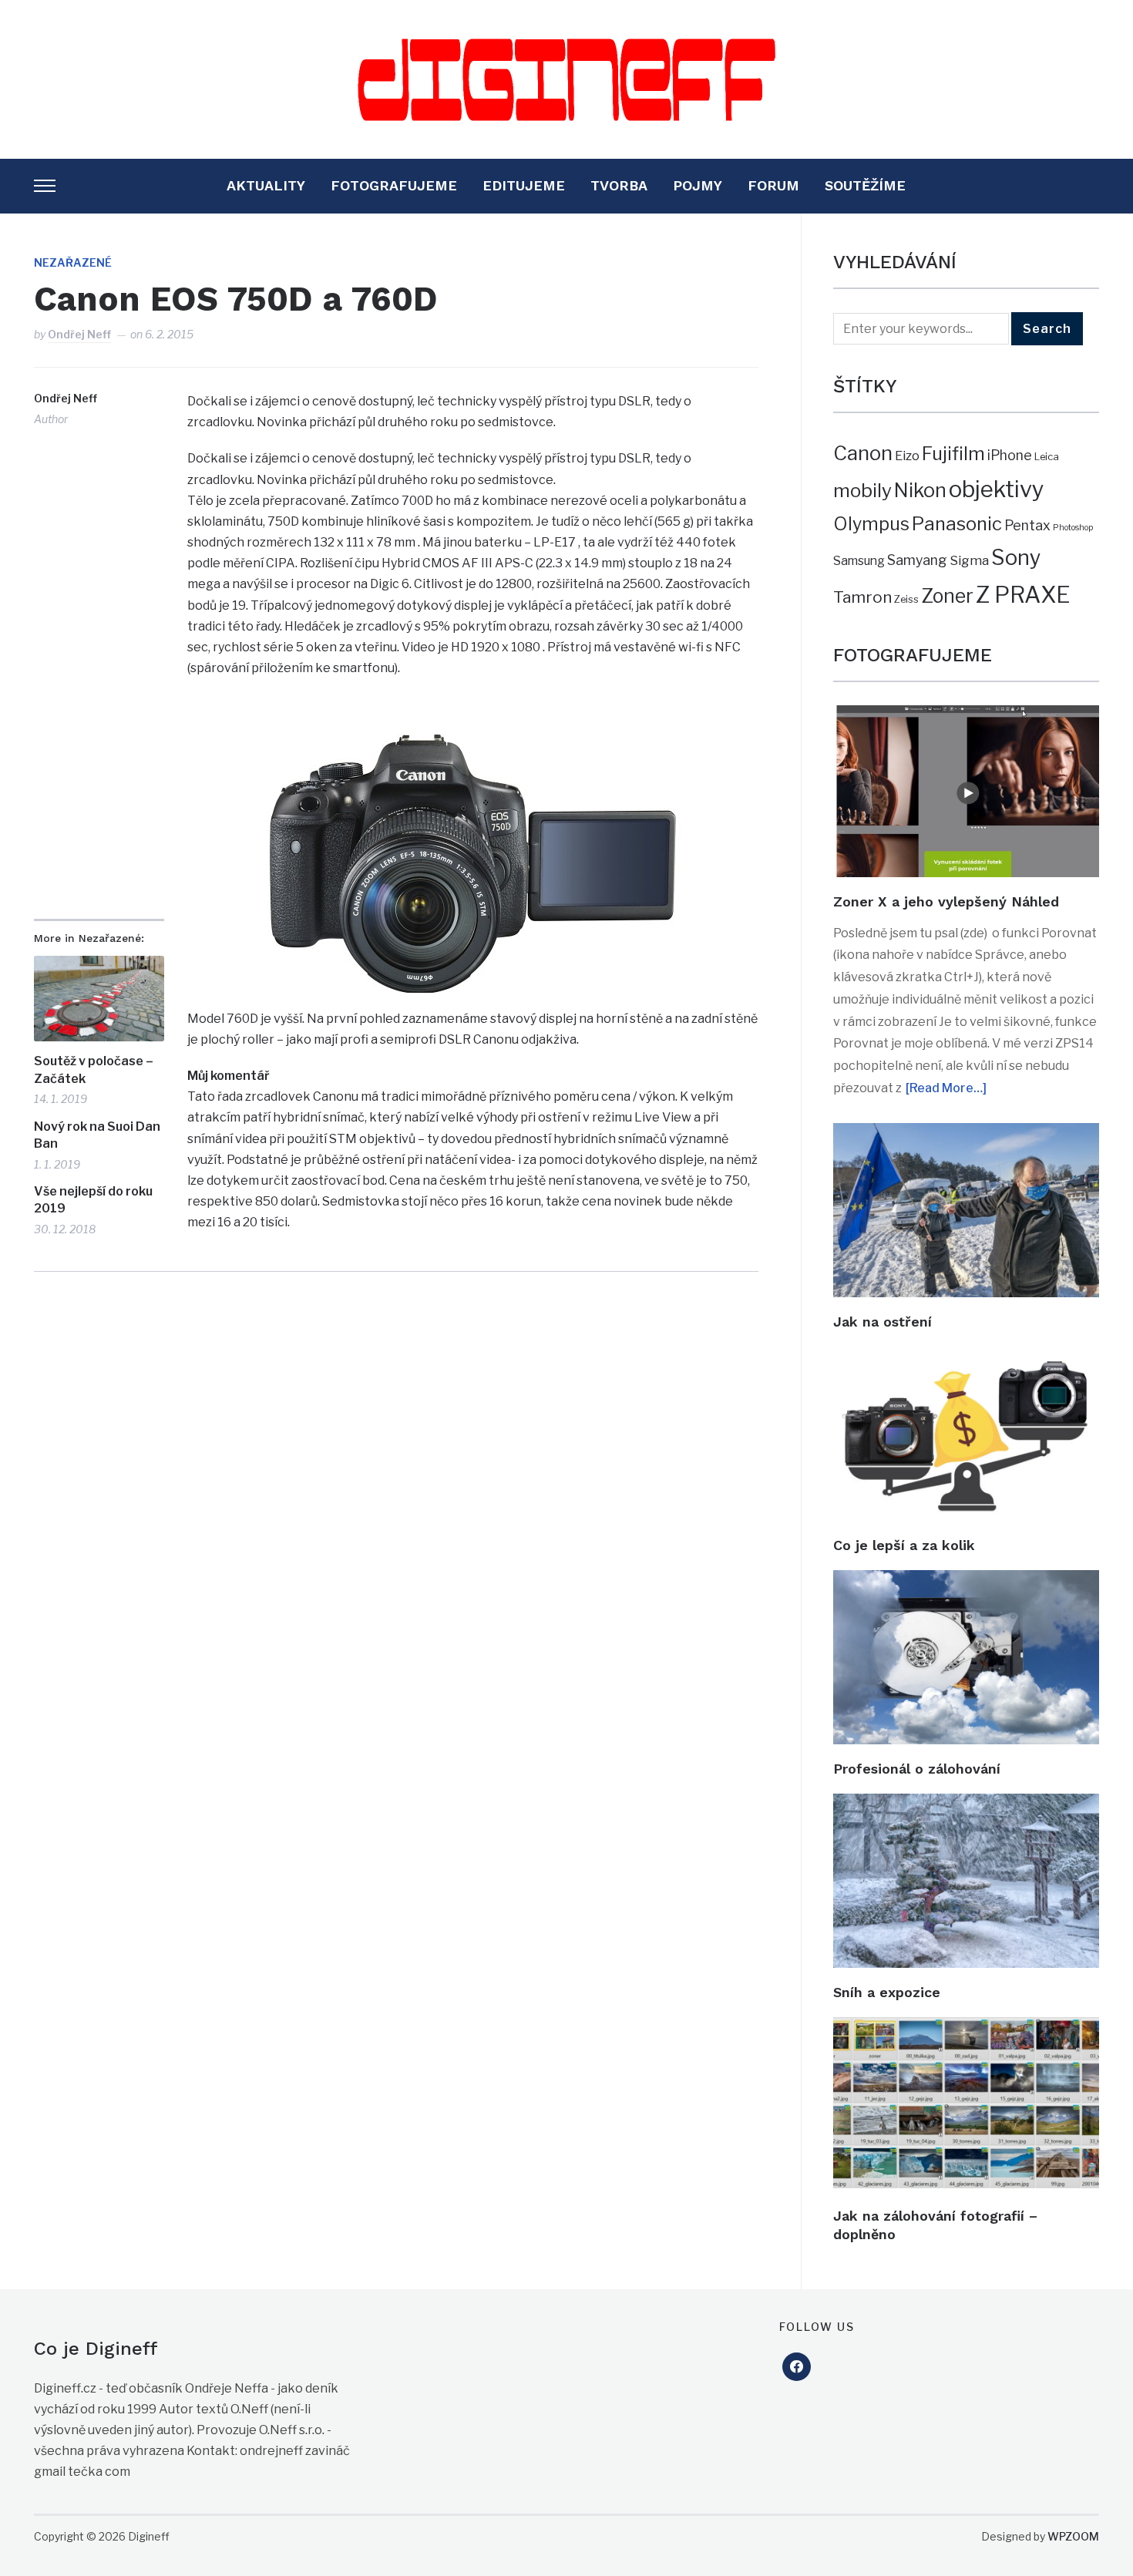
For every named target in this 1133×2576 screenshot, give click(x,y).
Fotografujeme (394, 185)
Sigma (969, 560)
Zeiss (906, 599)
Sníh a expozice (887, 1992)
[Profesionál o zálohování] (966, 1581)
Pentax (1027, 525)
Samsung (859, 561)
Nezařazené (73, 262)
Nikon (920, 490)
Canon (863, 453)
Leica (1047, 456)
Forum (773, 185)
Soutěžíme (865, 185)
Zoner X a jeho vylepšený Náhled (946, 901)
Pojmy (698, 185)
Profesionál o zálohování (917, 1769)
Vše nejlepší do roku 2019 (93, 1200)
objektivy (997, 489)
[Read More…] (946, 1088)
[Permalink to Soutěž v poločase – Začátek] (99, 999)
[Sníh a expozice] (966, 1804)
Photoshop (1073, 528)
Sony (1016, 558)
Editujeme (524, 185)
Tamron (862, 597)
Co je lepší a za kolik (904, 1545)
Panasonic (957, 524)
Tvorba (619, 185)
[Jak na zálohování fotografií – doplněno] (966, 2028)
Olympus (871, 524)
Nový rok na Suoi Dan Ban (97, 1135)
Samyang (917, 560)
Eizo (907, 456)
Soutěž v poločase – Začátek (94, 1069)
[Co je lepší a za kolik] (966, 1357)
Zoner (947, 596)
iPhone (1010, 455)
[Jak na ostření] (966, 1133)
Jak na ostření (883, 1322)
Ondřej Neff (79, 334)
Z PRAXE (1023, 595)
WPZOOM (1073, 2536)
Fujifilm (953, 454)
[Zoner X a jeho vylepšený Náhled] (966, 716)
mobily (862, 490)
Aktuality (266, 185)
